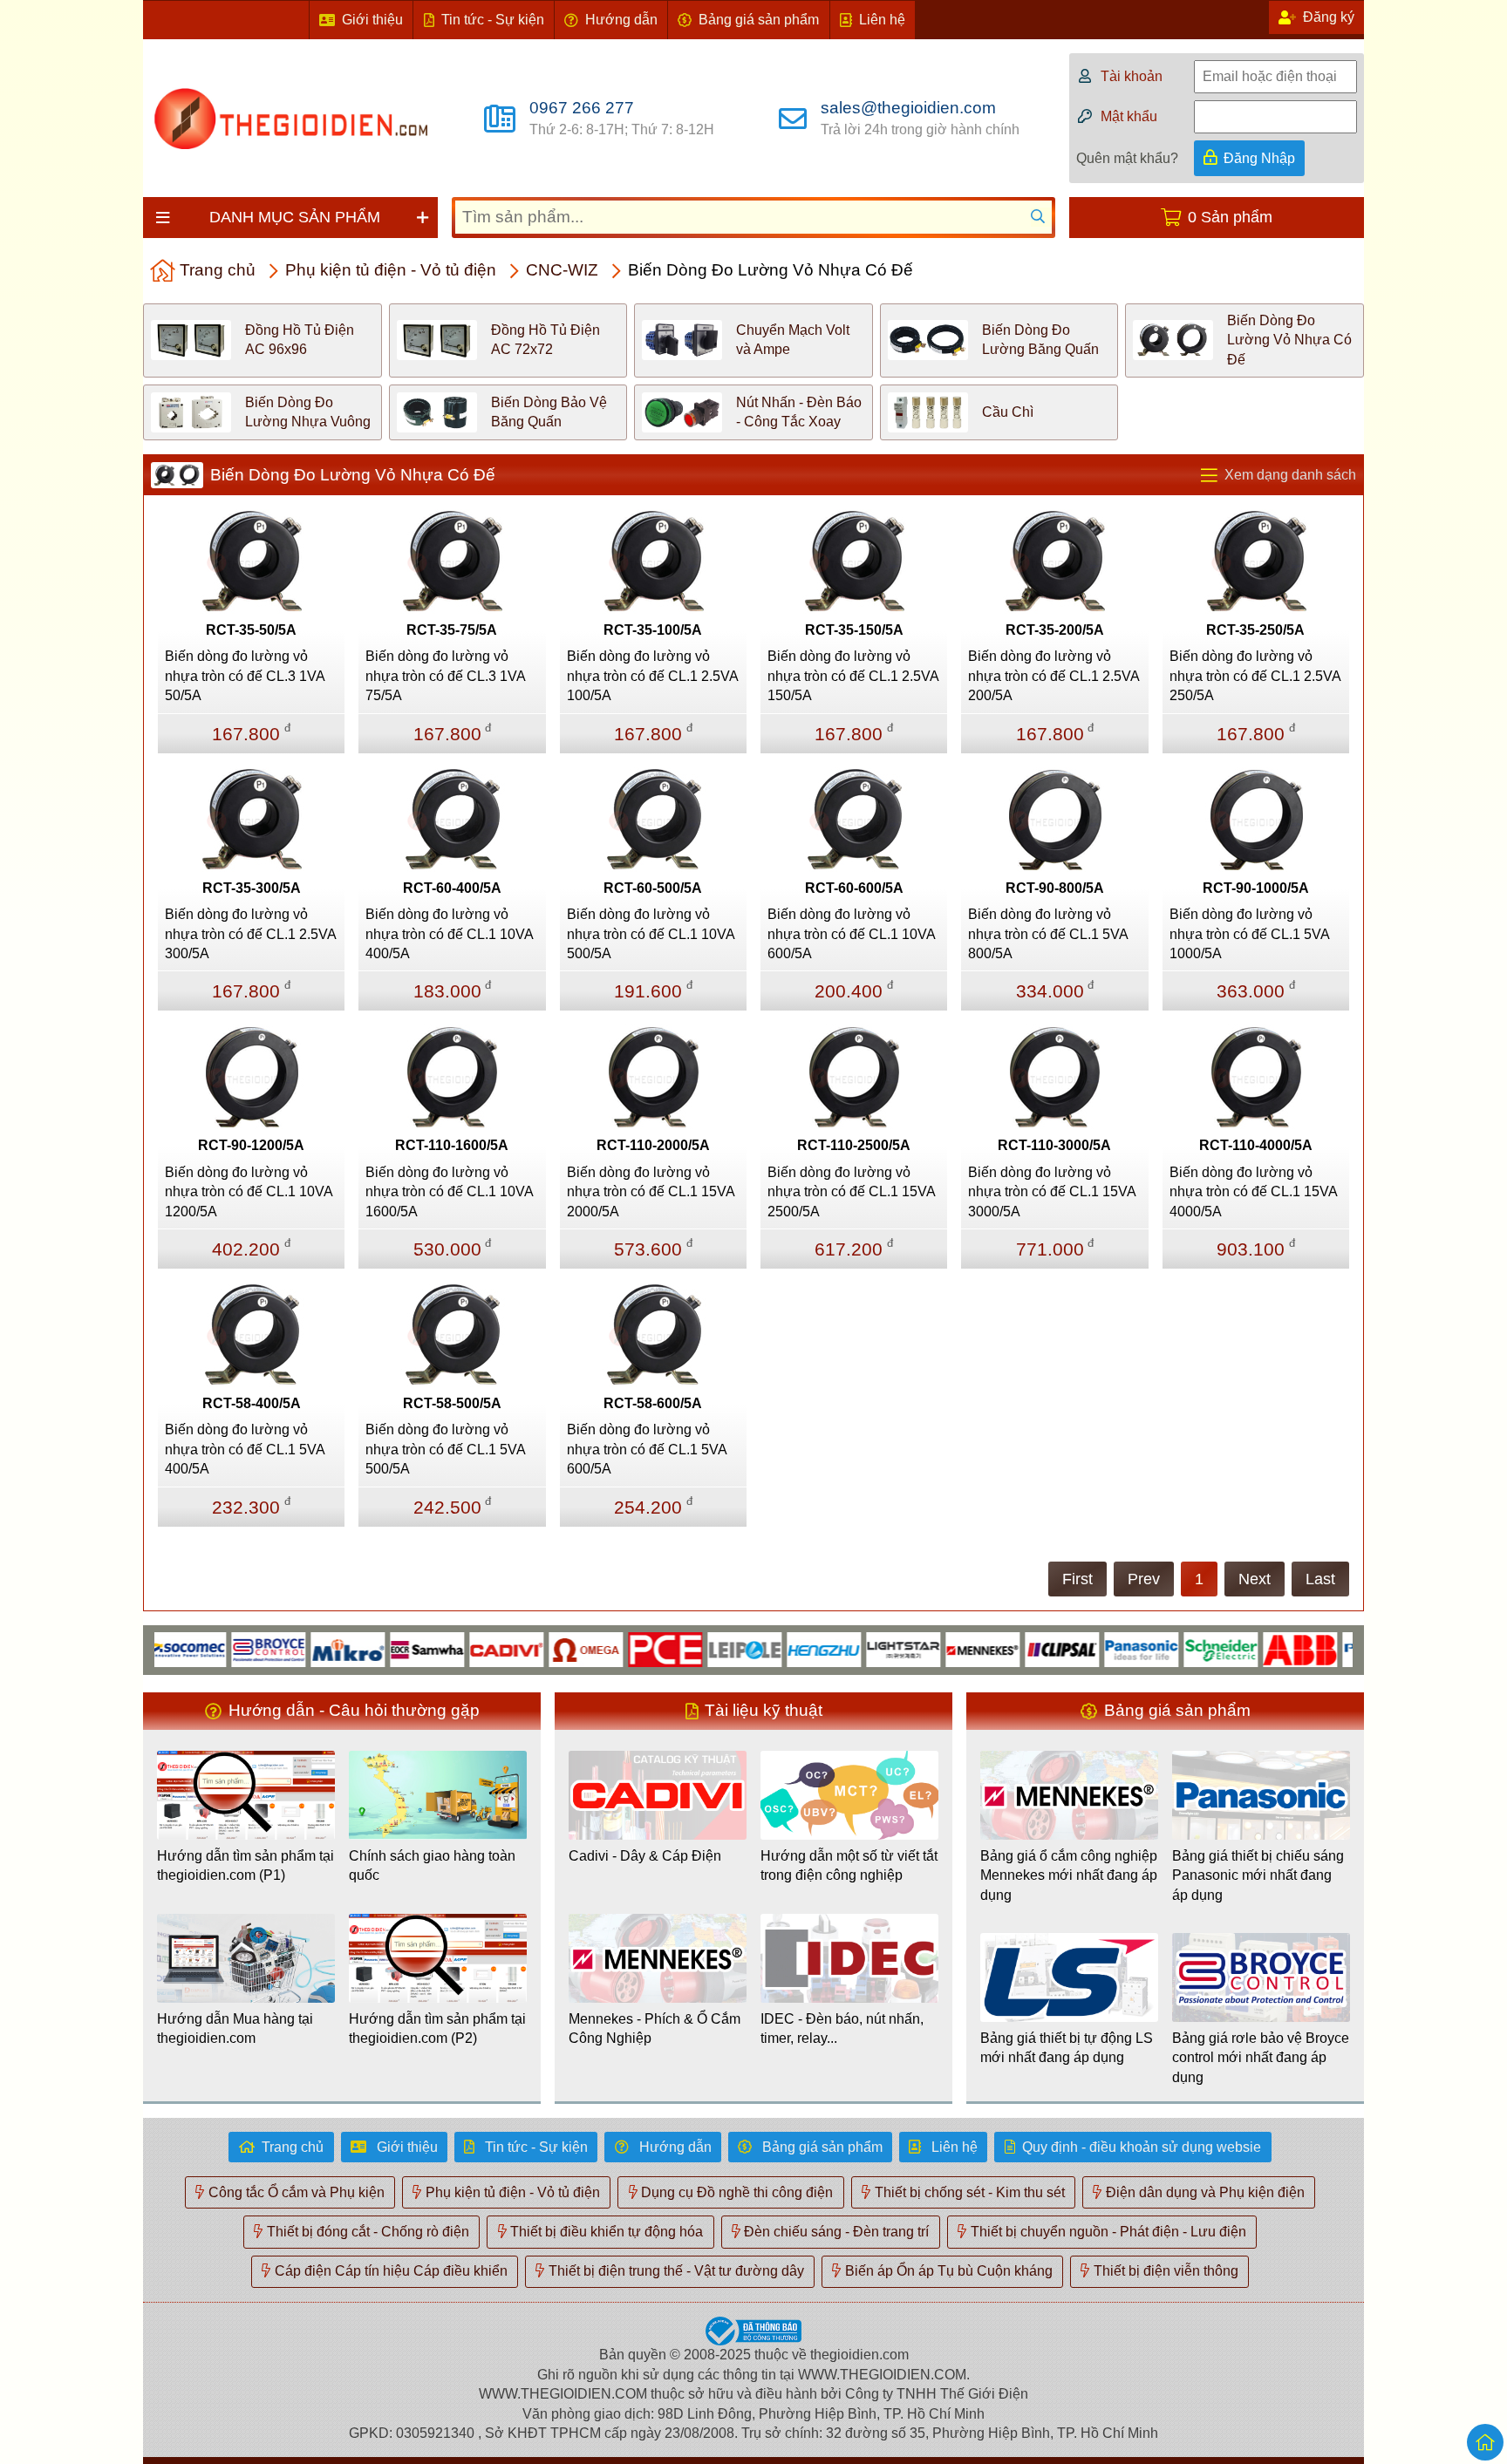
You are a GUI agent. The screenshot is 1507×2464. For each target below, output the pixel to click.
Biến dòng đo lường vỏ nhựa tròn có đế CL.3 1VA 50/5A (245, 676)
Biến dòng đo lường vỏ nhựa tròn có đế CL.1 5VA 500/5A (445, 1449)
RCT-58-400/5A (252, 1403)
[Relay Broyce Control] (220, 1648)
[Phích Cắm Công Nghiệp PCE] (617, 1648)
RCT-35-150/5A (854, 630)
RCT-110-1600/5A (452, 1145)
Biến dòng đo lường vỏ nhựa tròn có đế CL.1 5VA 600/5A (647, 1449)
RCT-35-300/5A (252, 888)
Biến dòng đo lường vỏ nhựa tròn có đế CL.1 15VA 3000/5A (1052, 1192)
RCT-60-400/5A (452, 888)
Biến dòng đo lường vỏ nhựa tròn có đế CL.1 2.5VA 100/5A (652, 676)
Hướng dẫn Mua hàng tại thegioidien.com (235, 2028)
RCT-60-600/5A (854, 888)
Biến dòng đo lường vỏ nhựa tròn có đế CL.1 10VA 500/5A (651, 934)
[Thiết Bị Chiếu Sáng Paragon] (1331, 1648)
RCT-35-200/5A (1055, 630)
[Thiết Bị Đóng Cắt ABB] (1252, 1648)
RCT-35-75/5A (452, 630)
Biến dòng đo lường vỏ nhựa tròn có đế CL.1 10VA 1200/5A (249, 1192)
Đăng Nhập (1259, 158)
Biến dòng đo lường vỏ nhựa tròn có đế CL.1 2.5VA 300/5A (250, 934)
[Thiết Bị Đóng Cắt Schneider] (1173, 1648)
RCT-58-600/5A (653, 1403)
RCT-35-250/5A (1255, 630)
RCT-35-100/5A (653, 630)
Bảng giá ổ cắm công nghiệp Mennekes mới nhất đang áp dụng (1069, 1875)
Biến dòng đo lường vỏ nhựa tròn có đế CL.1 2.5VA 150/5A (853, 676)
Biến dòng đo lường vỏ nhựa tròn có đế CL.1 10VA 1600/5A (449, 1192)
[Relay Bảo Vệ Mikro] (300, 1648)
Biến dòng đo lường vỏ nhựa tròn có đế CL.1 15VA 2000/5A (651, 1192)
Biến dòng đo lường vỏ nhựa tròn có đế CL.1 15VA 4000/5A (1253, 1192)
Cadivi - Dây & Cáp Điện (645, 1856)
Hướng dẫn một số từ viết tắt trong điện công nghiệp (849, 1865)
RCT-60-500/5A (653, 888)
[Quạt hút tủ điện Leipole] (696, 1648)
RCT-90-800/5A (1055, 888)
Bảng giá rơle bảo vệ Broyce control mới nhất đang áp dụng (1261, 2058)
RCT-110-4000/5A (1256, 1145)
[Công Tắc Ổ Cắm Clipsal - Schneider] (1014, 1648)
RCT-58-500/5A (452, 1403)
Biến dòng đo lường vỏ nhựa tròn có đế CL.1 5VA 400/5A (245, 1449)
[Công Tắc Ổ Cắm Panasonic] (1093, 1648)
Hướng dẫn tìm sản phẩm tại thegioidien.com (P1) (245, 1865)
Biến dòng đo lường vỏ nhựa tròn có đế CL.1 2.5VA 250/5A (1255, 676)
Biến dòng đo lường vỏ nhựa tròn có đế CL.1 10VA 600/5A (851, 934)
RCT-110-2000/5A (653, 1145)
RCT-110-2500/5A (854, 1145)
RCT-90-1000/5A (1256, 888)
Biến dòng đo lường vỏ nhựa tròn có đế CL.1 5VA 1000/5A (1249, 934)
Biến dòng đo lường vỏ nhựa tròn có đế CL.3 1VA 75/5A (445, 676)
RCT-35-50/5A (251, 630)
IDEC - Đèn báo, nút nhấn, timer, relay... (842, 2028)
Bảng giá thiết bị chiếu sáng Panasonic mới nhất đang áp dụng (1258, 1875)
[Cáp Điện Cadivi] (458, 1648)
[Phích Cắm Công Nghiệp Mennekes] (934, 1648)
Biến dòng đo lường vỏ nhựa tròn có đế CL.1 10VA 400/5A (449, 934)
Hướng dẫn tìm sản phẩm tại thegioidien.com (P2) (437, 2028)
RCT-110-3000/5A (1054, 1145)
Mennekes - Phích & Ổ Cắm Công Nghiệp (655, 2028)
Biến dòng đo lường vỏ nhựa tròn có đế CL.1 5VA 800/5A (1048, 934)
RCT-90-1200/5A (251, 1145)
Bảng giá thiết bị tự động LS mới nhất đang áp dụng (1067, 2048)
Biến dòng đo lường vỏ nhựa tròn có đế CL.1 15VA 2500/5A (851, 1192)
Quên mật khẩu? (1127, 158)
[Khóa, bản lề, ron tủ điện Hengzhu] (776, 1648)
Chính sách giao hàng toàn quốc (432, 1865)
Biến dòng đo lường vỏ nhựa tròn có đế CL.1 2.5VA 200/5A (1054, 676)
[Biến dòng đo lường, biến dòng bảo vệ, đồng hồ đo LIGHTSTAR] (855, 1648)
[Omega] (538, 1648)
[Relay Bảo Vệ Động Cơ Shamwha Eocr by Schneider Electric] (379, 1648)
